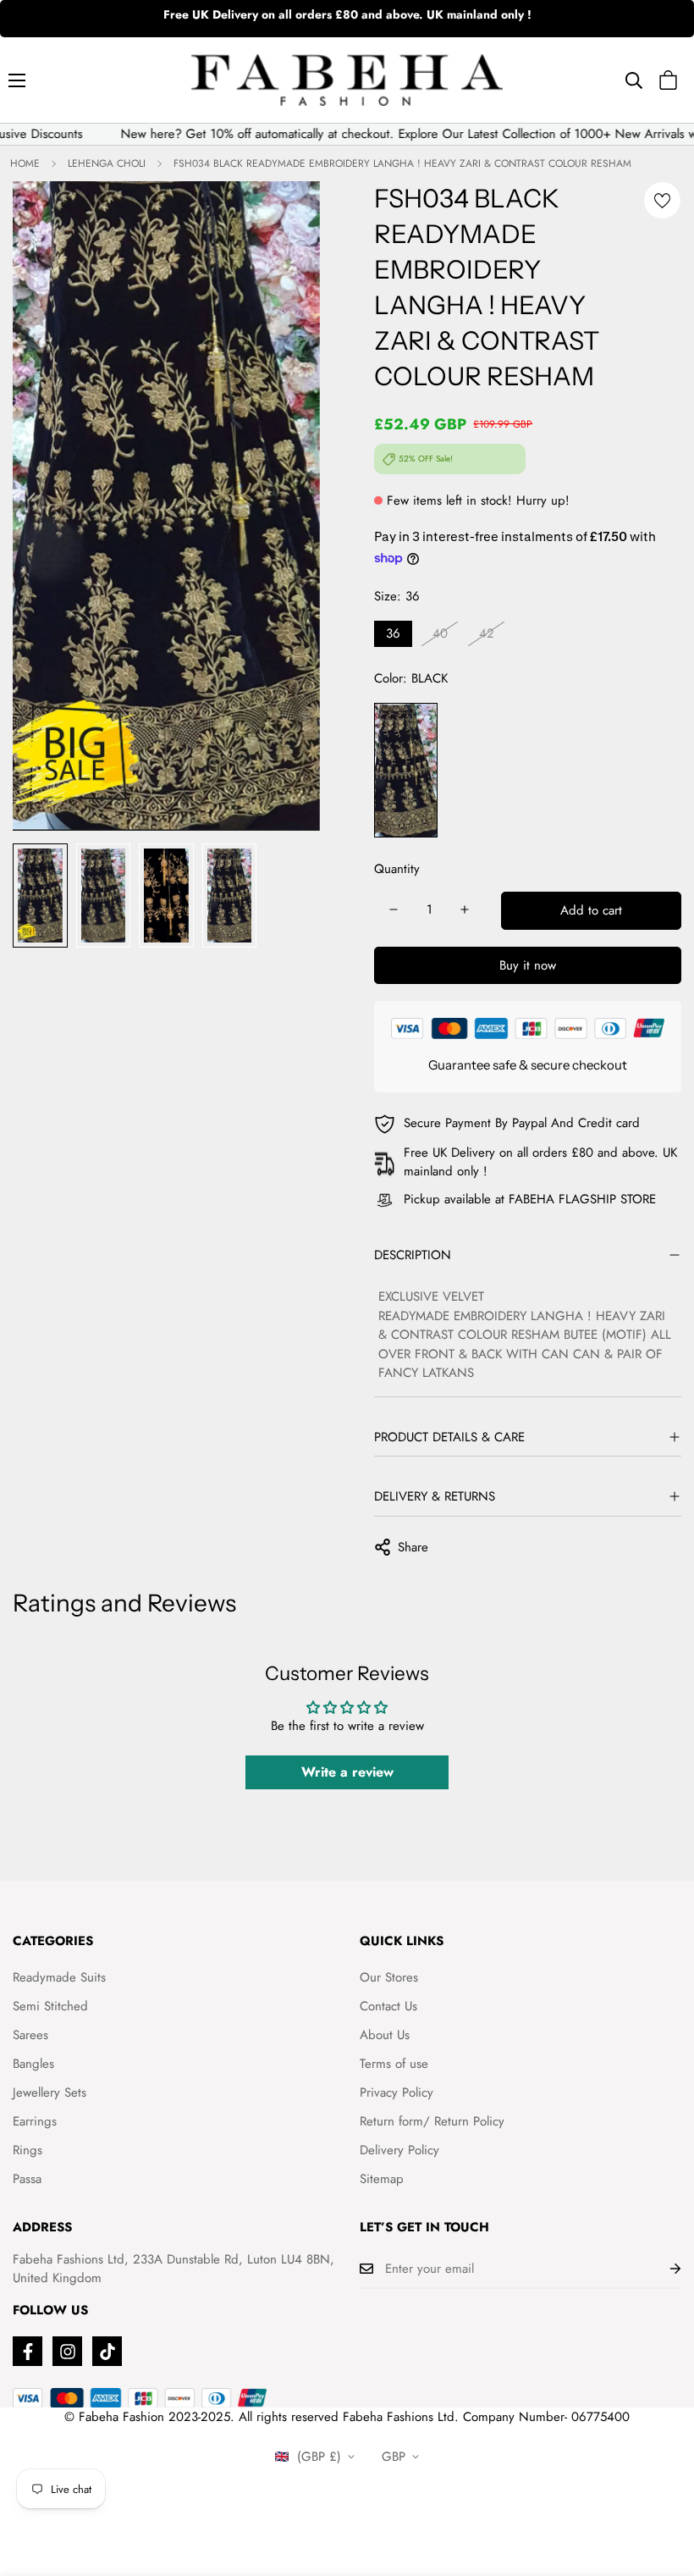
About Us (385, 2035)
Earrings (35, 2121)
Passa (27, 2179)
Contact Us (388, 2006)
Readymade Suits (59, 1977)
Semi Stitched (50, 2006)
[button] (668, 80)
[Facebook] (28, 2351)
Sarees (30, 2035)
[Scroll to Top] (661, 2484)
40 (440, 633)
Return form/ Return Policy (432, 2121)
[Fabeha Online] (347, 80)
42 (487, 633)
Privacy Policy (397, 2092)
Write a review (347, 1772)
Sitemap (382, 2179)
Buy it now (528, 965)
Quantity (397, 869)
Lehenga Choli (107, 163)
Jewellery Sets (50, 2092)
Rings (28, 2150)
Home (25, 163)
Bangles (33, 2064)
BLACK (406, 770)
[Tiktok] (107, 2351)
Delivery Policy (399, 2150)
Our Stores (389, 1977)
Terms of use (394, 2064)
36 (393, 633)
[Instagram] (67, 2351)
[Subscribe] (662, 2269)
